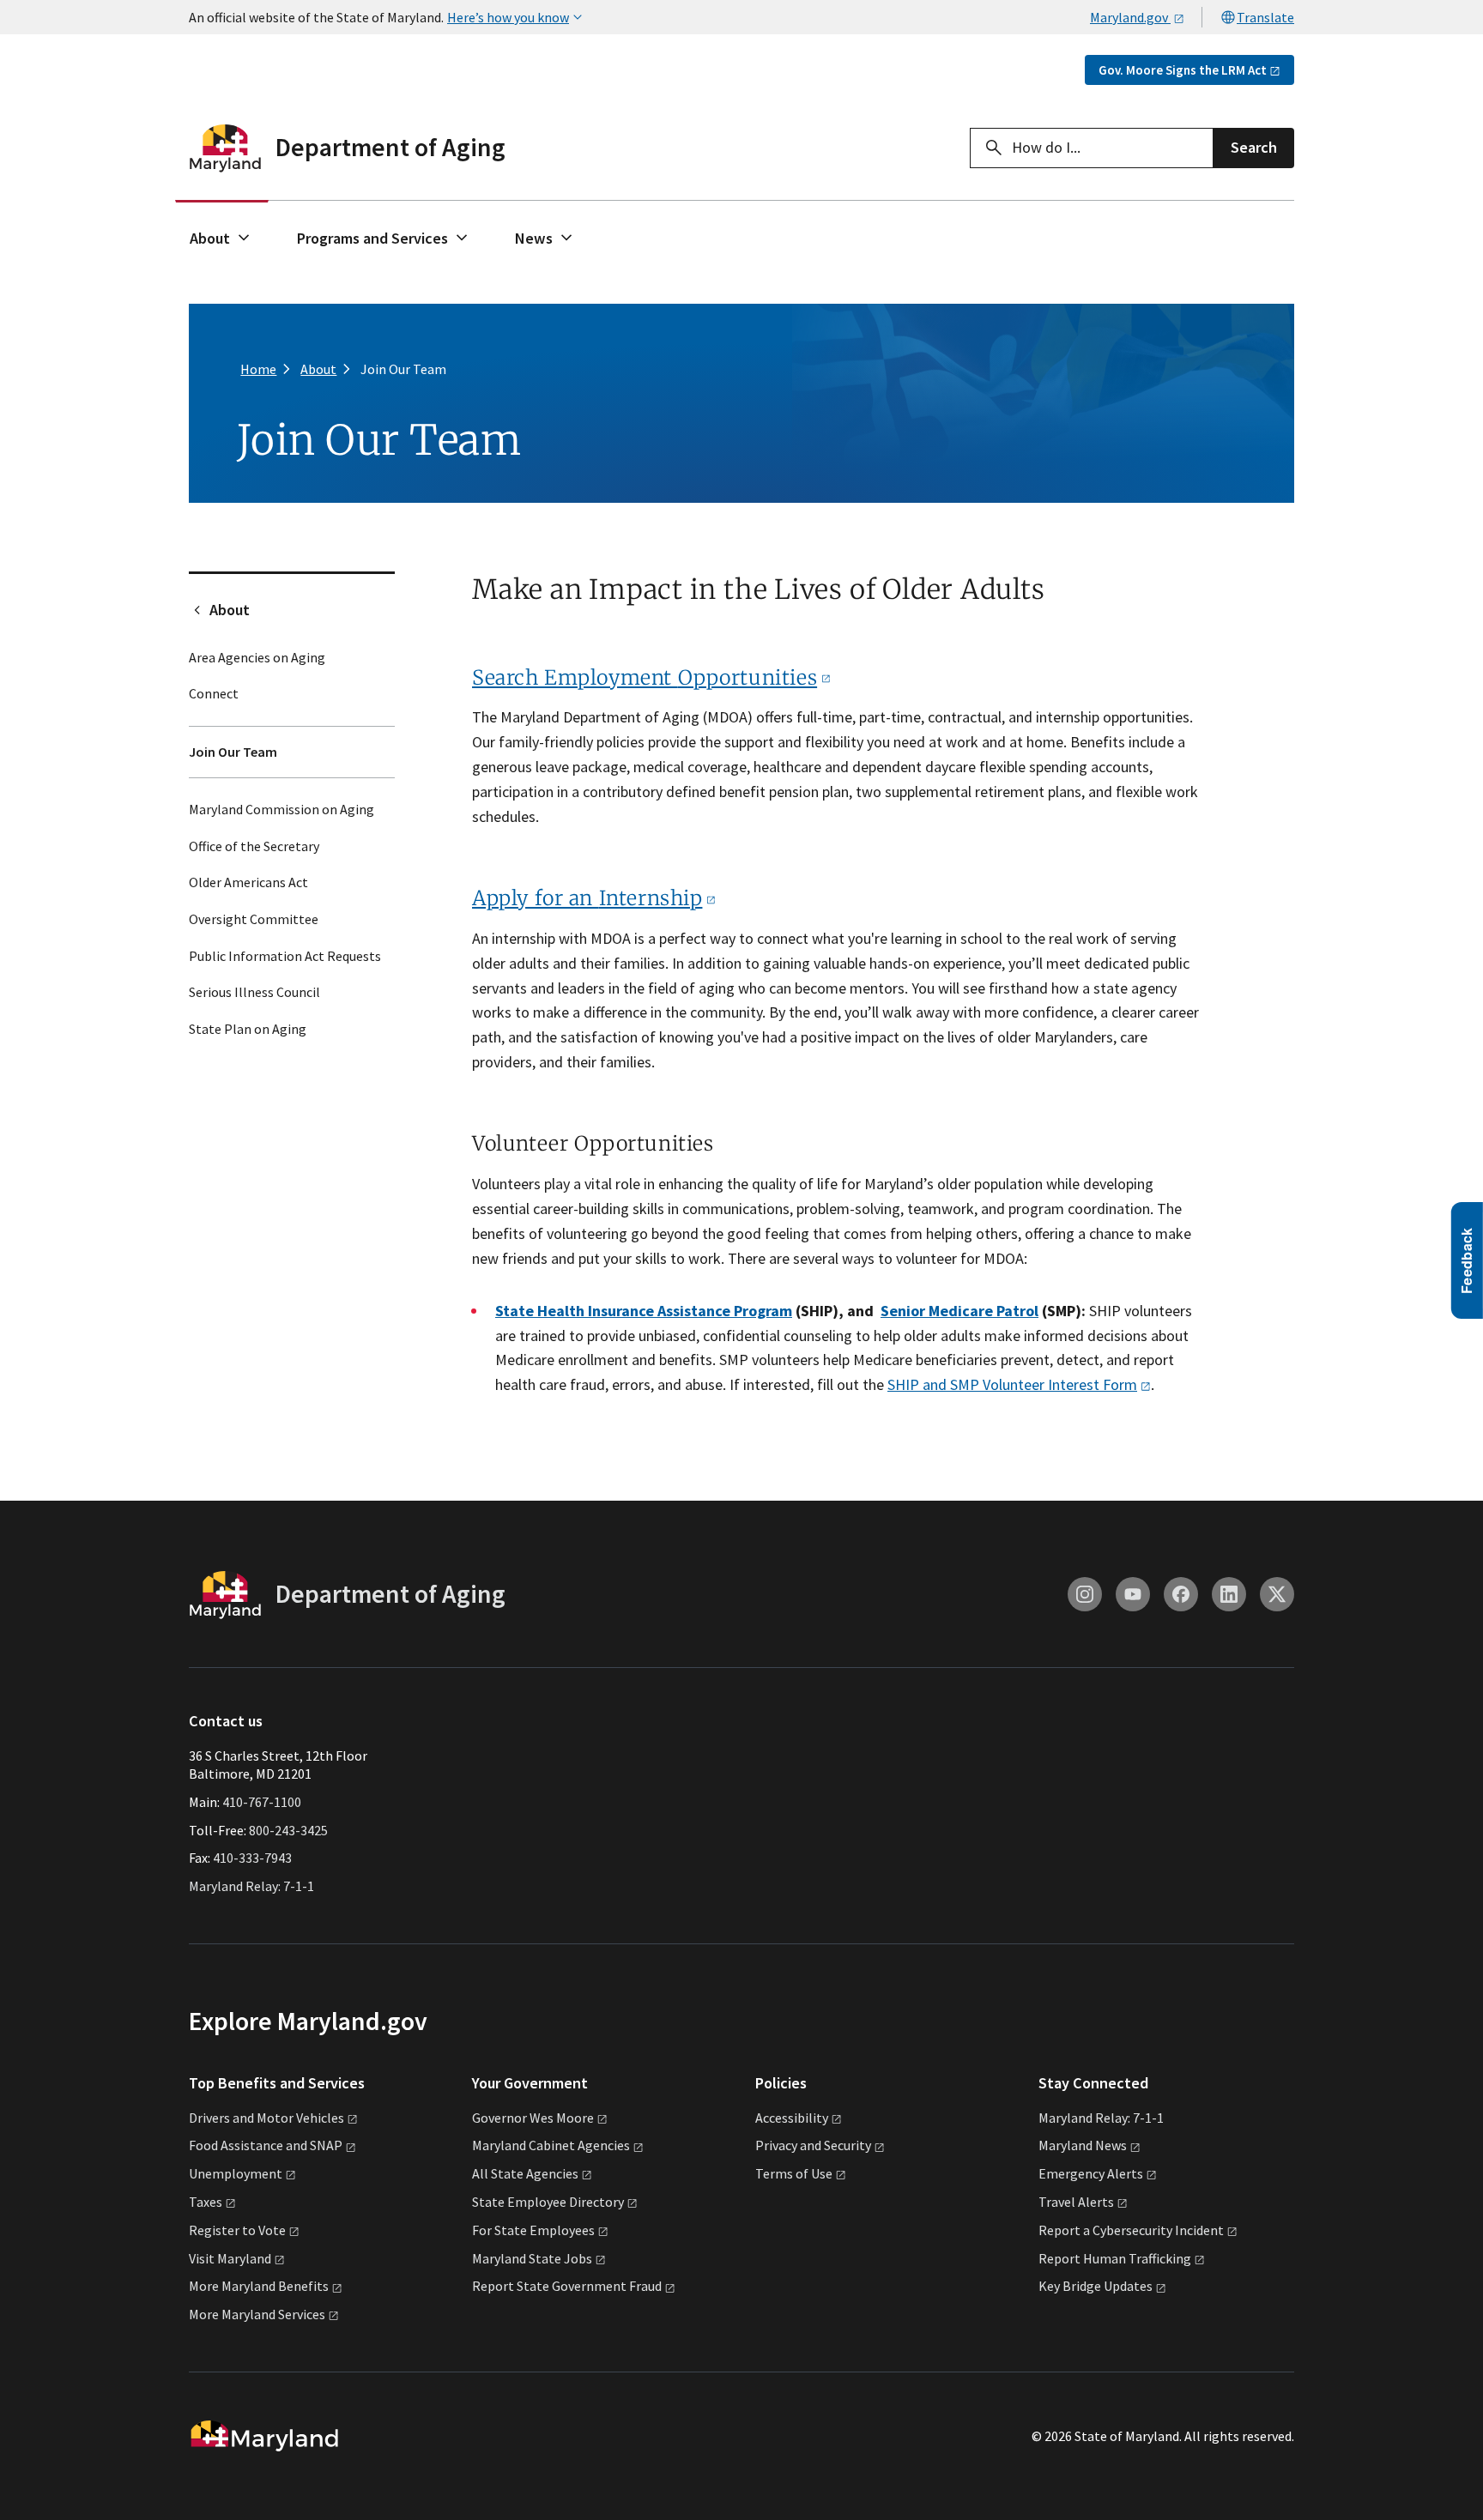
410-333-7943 (252, 1858)
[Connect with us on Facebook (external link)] (1181, 1594)
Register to (237, 2230)
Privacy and (813, 2145)
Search (1254, 147)
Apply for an (587, 898)
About (210, 238)
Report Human (1115, 2258)
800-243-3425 (288, 1830)
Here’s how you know (508, 17)
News (534, 238)
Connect (214, 693)
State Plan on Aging (248, 1029)
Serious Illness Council (254, 992)
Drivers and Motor (266, 2118)
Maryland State (532, 2258)
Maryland (1083, 2145)
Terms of (794, 2173)
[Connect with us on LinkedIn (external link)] (1229, 1594)
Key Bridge (1096, 2286)
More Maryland (259, 2286)
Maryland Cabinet (551, 2145)
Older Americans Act (248, 882)
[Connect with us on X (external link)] (1277, 1594)
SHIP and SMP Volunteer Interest (1012, 1384)
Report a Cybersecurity (1131, 2230)
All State (525, 2173)
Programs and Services (372, 238)
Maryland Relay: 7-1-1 (251, 1886)
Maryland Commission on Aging (281, 809)
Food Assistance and (266, 2145)
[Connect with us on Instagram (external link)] (1085, 1594)
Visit (230, 2258)
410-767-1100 (262, 1802)
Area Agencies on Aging (257, 657)
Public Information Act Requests (285, 956)
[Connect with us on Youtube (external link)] (1133, 1594)
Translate (1265, 17)
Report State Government (567, 2286)
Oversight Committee (254, 919)
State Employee (548, 2202)
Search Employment (645, 677)
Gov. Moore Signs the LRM (1183, 70)
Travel (1076, 2202)
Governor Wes (533, 2118)
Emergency (1091, 2173)
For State (533, 2230)
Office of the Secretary (254, 846)
